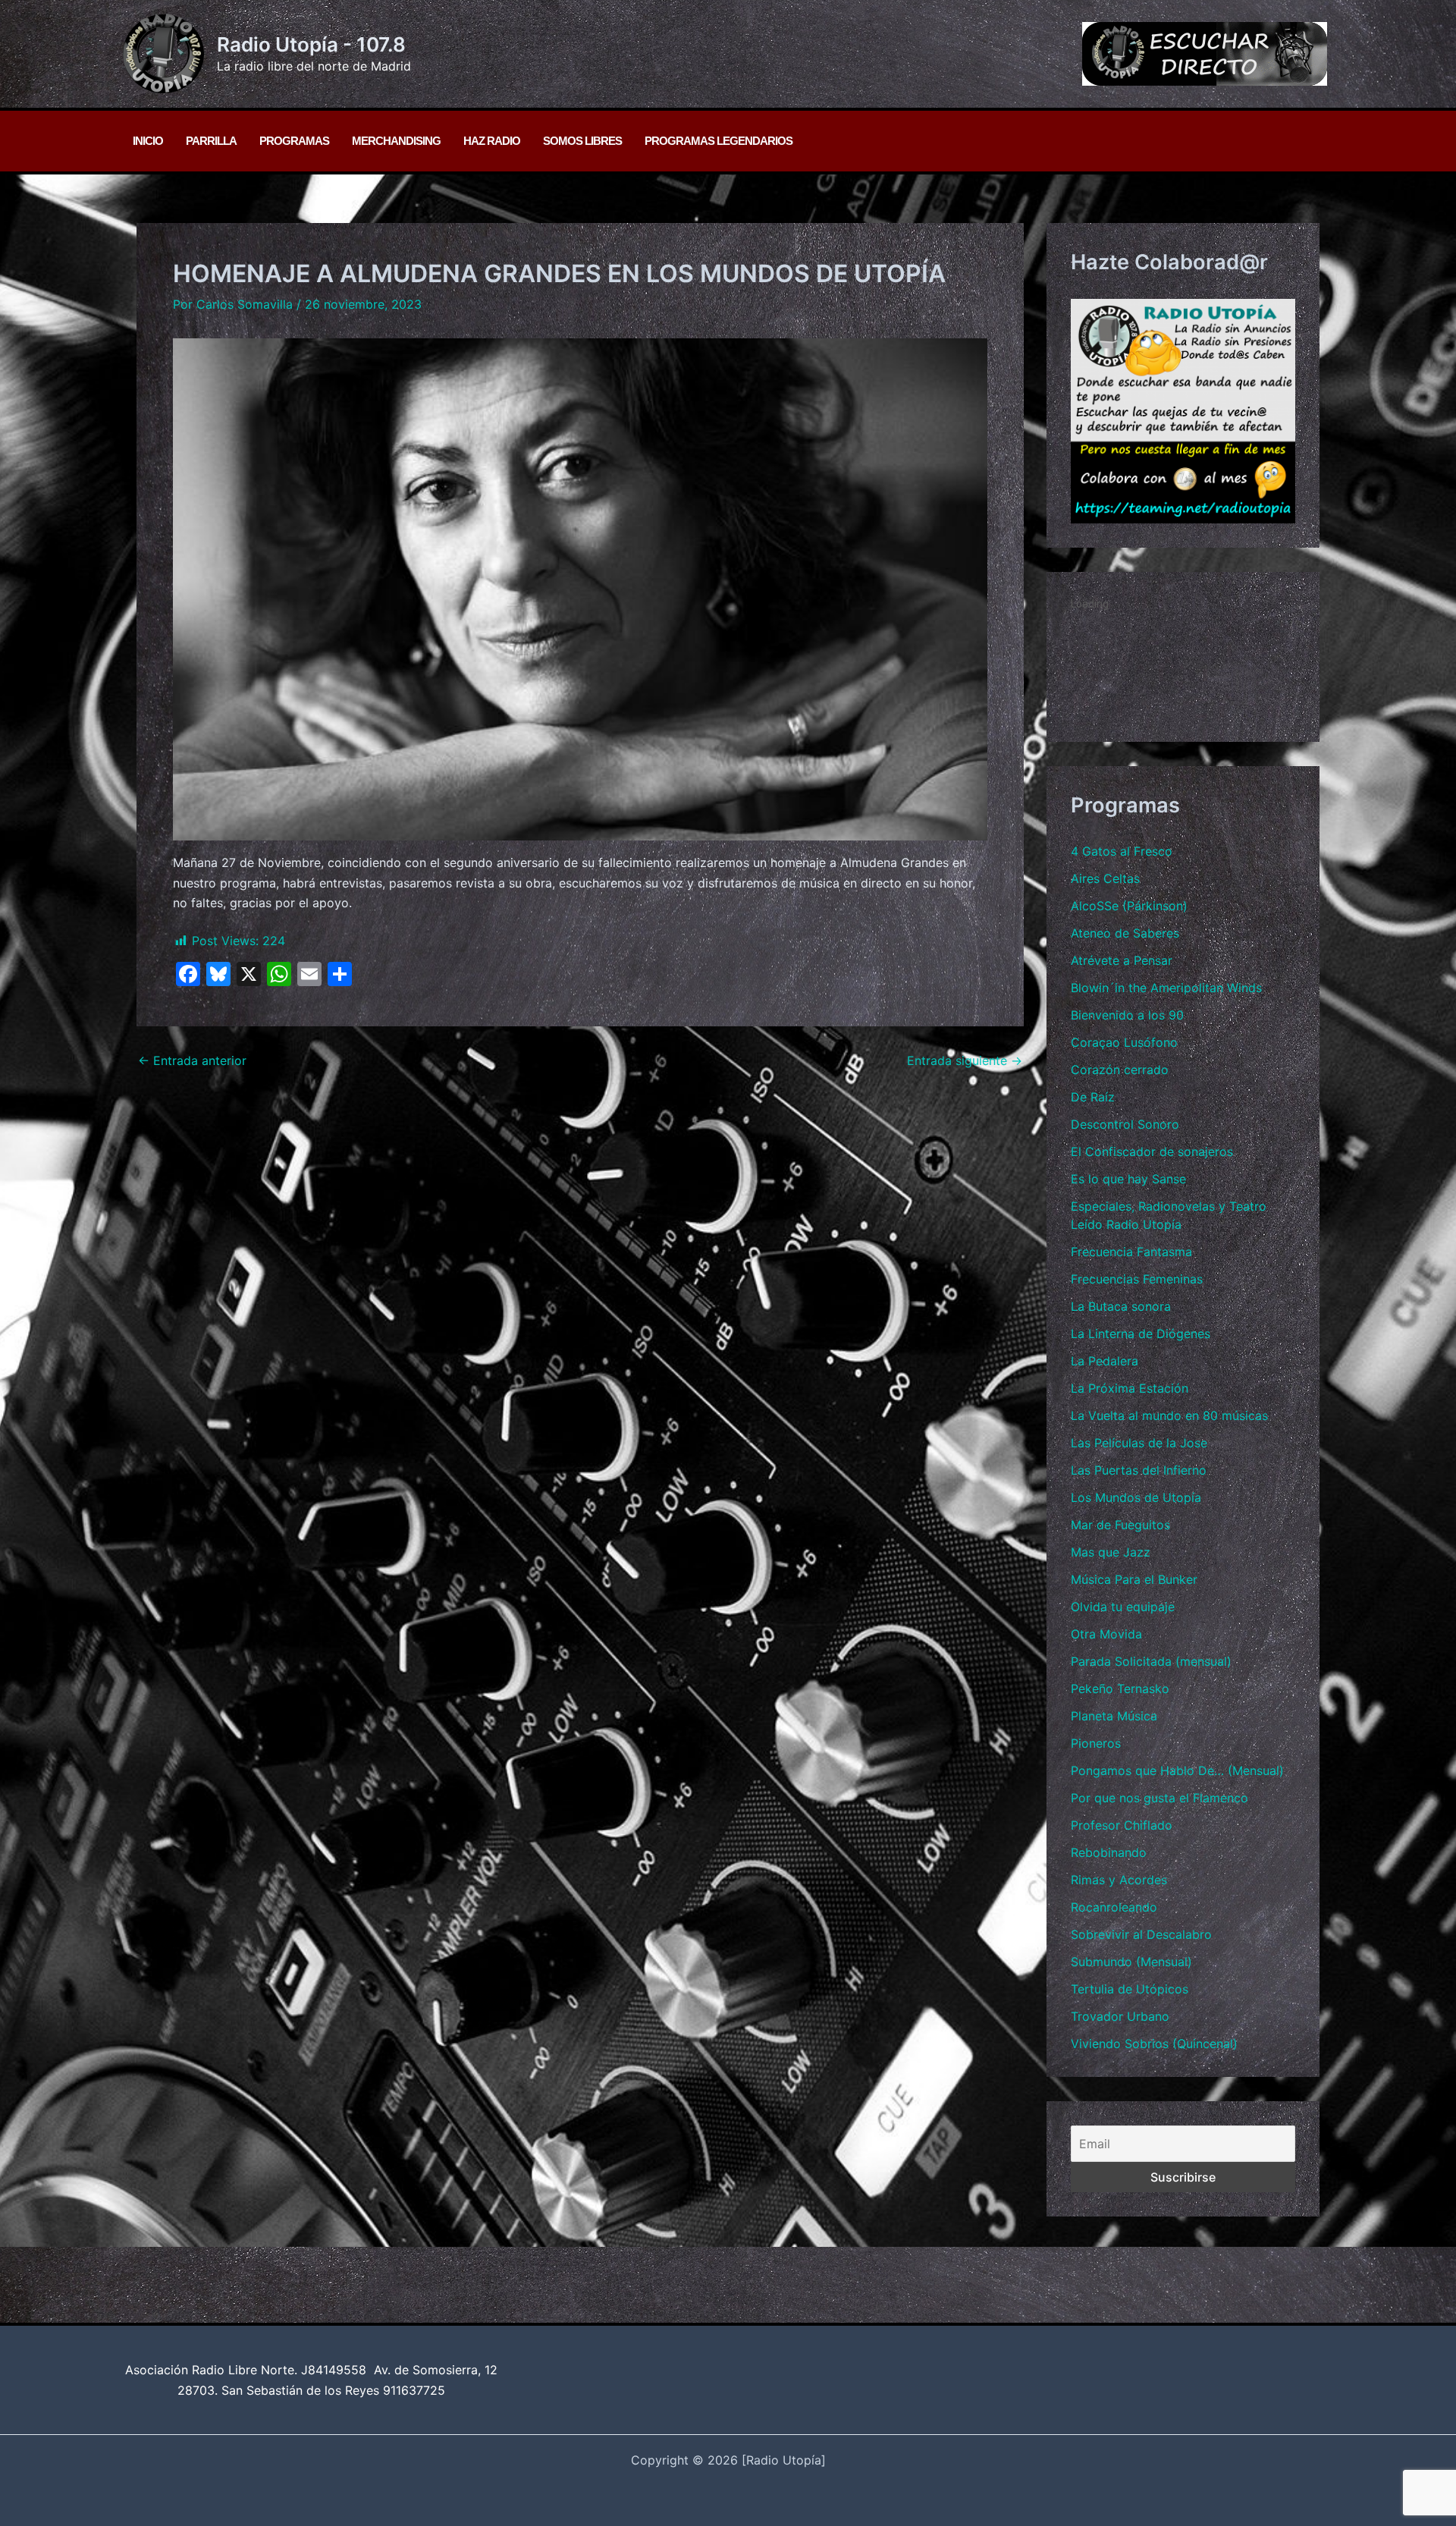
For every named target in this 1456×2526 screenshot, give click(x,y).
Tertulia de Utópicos (1130, 1989)
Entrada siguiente (965, 1060)
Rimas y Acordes (1119, 1880)
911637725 (414, 2390)
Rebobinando (1109, 1852)
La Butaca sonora (1121, 1306)
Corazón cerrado (1120, 1070)
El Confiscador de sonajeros (1152, 1151)
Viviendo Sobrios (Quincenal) (1154, 2044)
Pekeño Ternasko (1120, 1689)
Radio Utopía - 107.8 (311, 44)
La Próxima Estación (1130, 1388)
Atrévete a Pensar (1122, 960)
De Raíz (1093, 1097)
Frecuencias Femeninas (1137, 1279)
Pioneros (1096, 1743)
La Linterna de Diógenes (1141, 1334)
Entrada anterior (192, 1060)
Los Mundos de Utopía (1136, 1497)
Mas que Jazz (1111, 1552)
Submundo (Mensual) (1131, 1962)
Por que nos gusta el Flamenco (1159, 1798)
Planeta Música (1114, 1716)
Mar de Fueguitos (1120, 1525)
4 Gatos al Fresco (1122, 851)
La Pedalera (1105, 1361)
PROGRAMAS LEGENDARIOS (719, 141)
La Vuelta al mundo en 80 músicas (1169, 1415)
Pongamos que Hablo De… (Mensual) (1177, 1770)
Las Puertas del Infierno (1139, 1470)
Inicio (148, 141)
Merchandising (396, 141)
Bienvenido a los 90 (1127, 1015)
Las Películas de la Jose (1139, 1443)
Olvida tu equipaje (1123, 1607)
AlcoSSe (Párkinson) (1129, 906)
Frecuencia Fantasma (1131, 1252)
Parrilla (211, 141)
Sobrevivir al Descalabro (1141, 1934)
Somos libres (582, 141)
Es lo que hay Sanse (1128, 1179)
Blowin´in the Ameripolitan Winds (1166, 988)
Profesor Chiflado (1122, 1825)
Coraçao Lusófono (1124, 1042)
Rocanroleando (1114, 1907)
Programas (294, 141)
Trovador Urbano (1120, 2016)
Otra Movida (1106, 1634)
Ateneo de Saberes (1125, 933)
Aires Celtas (1105, 878)
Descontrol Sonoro (1125, 1124)
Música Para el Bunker (1134, 1579)
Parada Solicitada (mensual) (1151, 1661)
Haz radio (492, 141)
